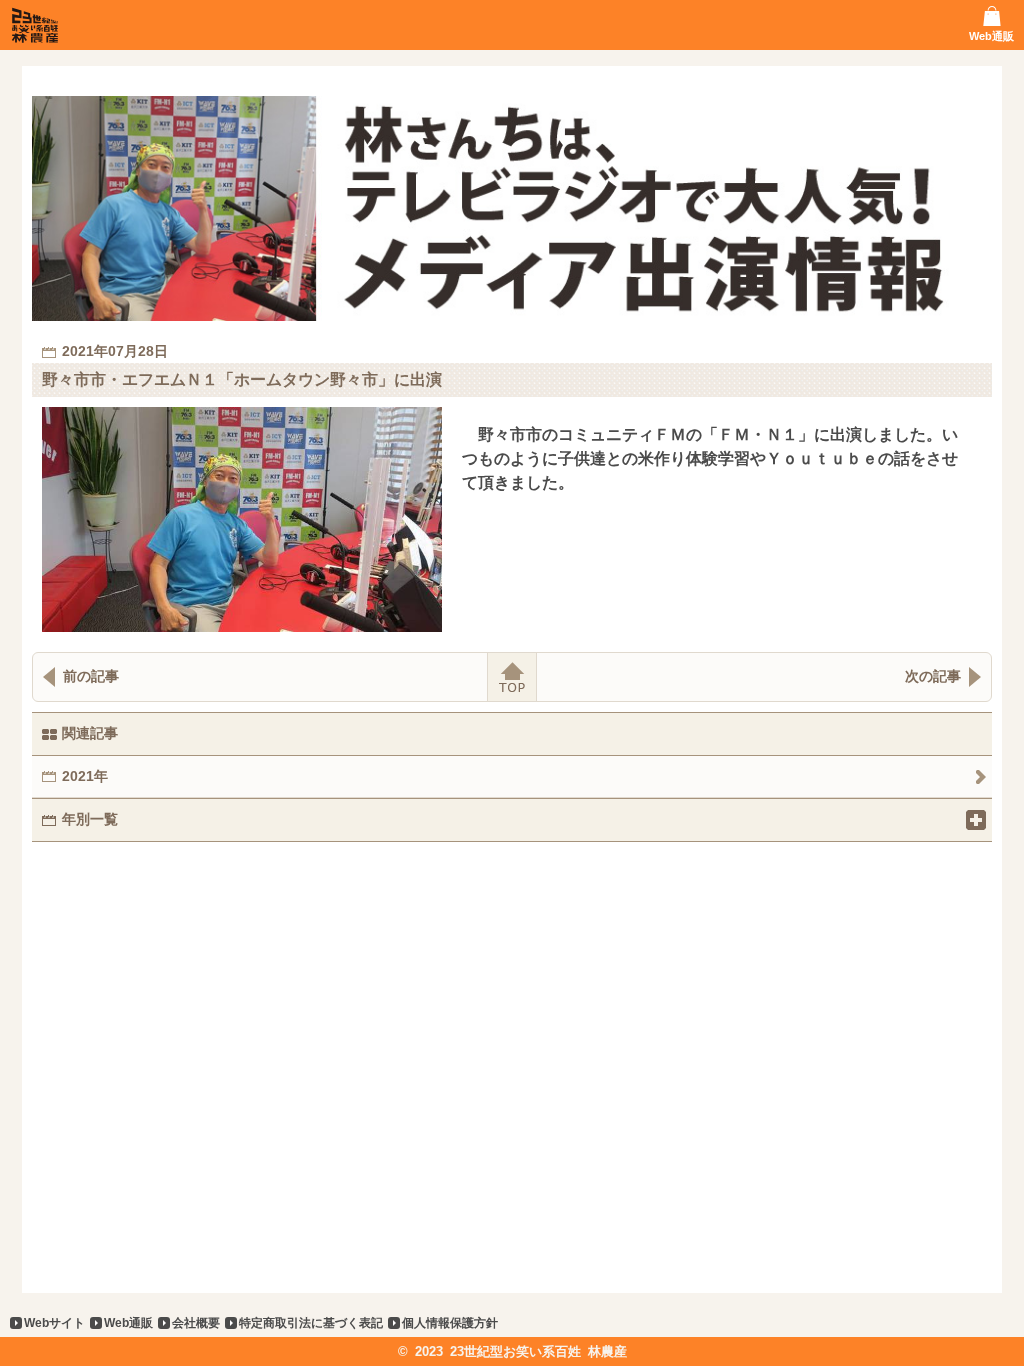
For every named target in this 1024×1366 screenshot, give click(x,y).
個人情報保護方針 (450, 1323)
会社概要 (196, 1323)
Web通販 (128, 1323)
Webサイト (54, 1323)
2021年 (85, 776)
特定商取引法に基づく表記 (311, 1323)
